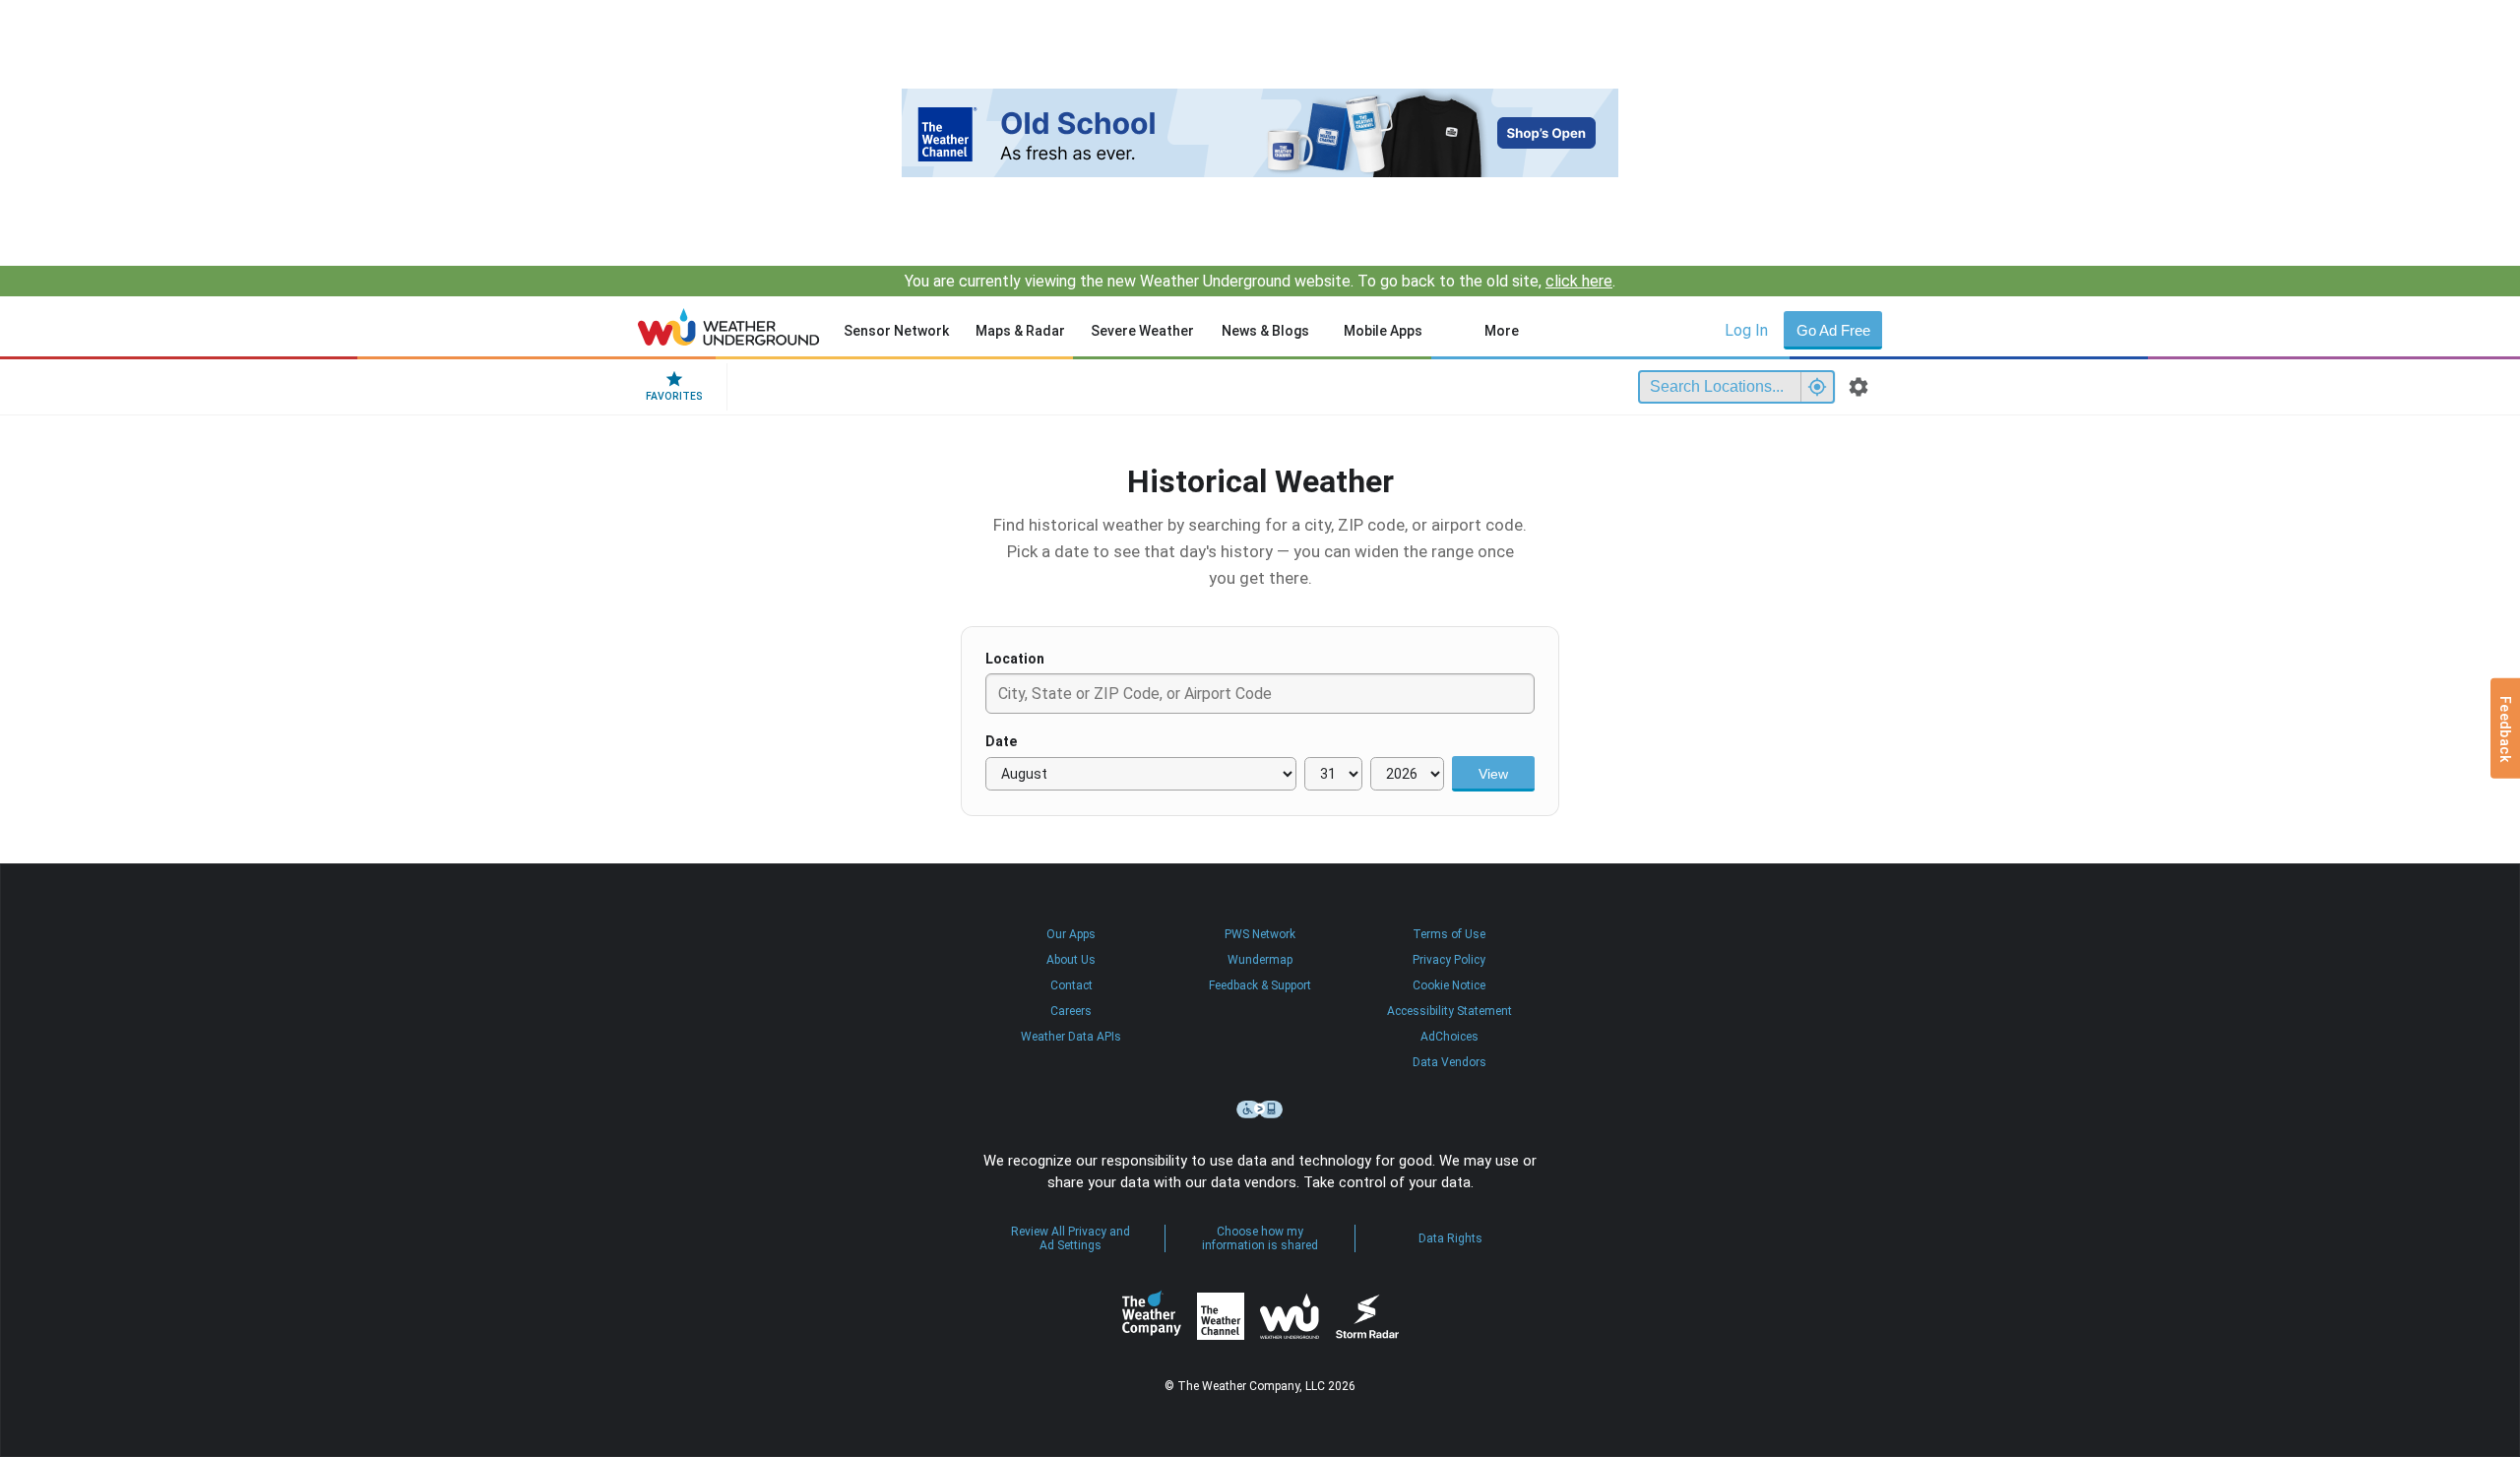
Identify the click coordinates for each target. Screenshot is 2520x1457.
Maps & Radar (1020, 331)
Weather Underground (1290, 1316)
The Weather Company (1152, 1316)
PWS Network (1260, 934)
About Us (1071, 960)
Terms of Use (1449, 934)
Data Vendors (1449, 1062)
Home (729, 327)
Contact (1071, 985)
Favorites (674, 396)
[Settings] (1858, 387)
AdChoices (1449, 1037)
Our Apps (1071, 934)
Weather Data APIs (1071, 1037)
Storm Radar (1367, 1316)
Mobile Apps (1383, 331)
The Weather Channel (1221, 1316)
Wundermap (1260, 960)
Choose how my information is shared (1260, 1238)
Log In (1746, 330)
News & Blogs (1265, 331)
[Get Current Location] (1817, 387)
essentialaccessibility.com (1260, 1109)
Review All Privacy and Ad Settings (1071, 1238)
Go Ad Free (1833, 330)
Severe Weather (1142, 331)
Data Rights (1450, 1238)
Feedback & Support (1260, 985)
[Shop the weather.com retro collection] (1260, 133)
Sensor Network (896, 331)
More (1502, 331)
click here (1579, 281)
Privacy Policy (1449, 960)
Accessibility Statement (1449, 1011)
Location (1015, 659)
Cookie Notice (1449, 985)
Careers (1071, 1011)
